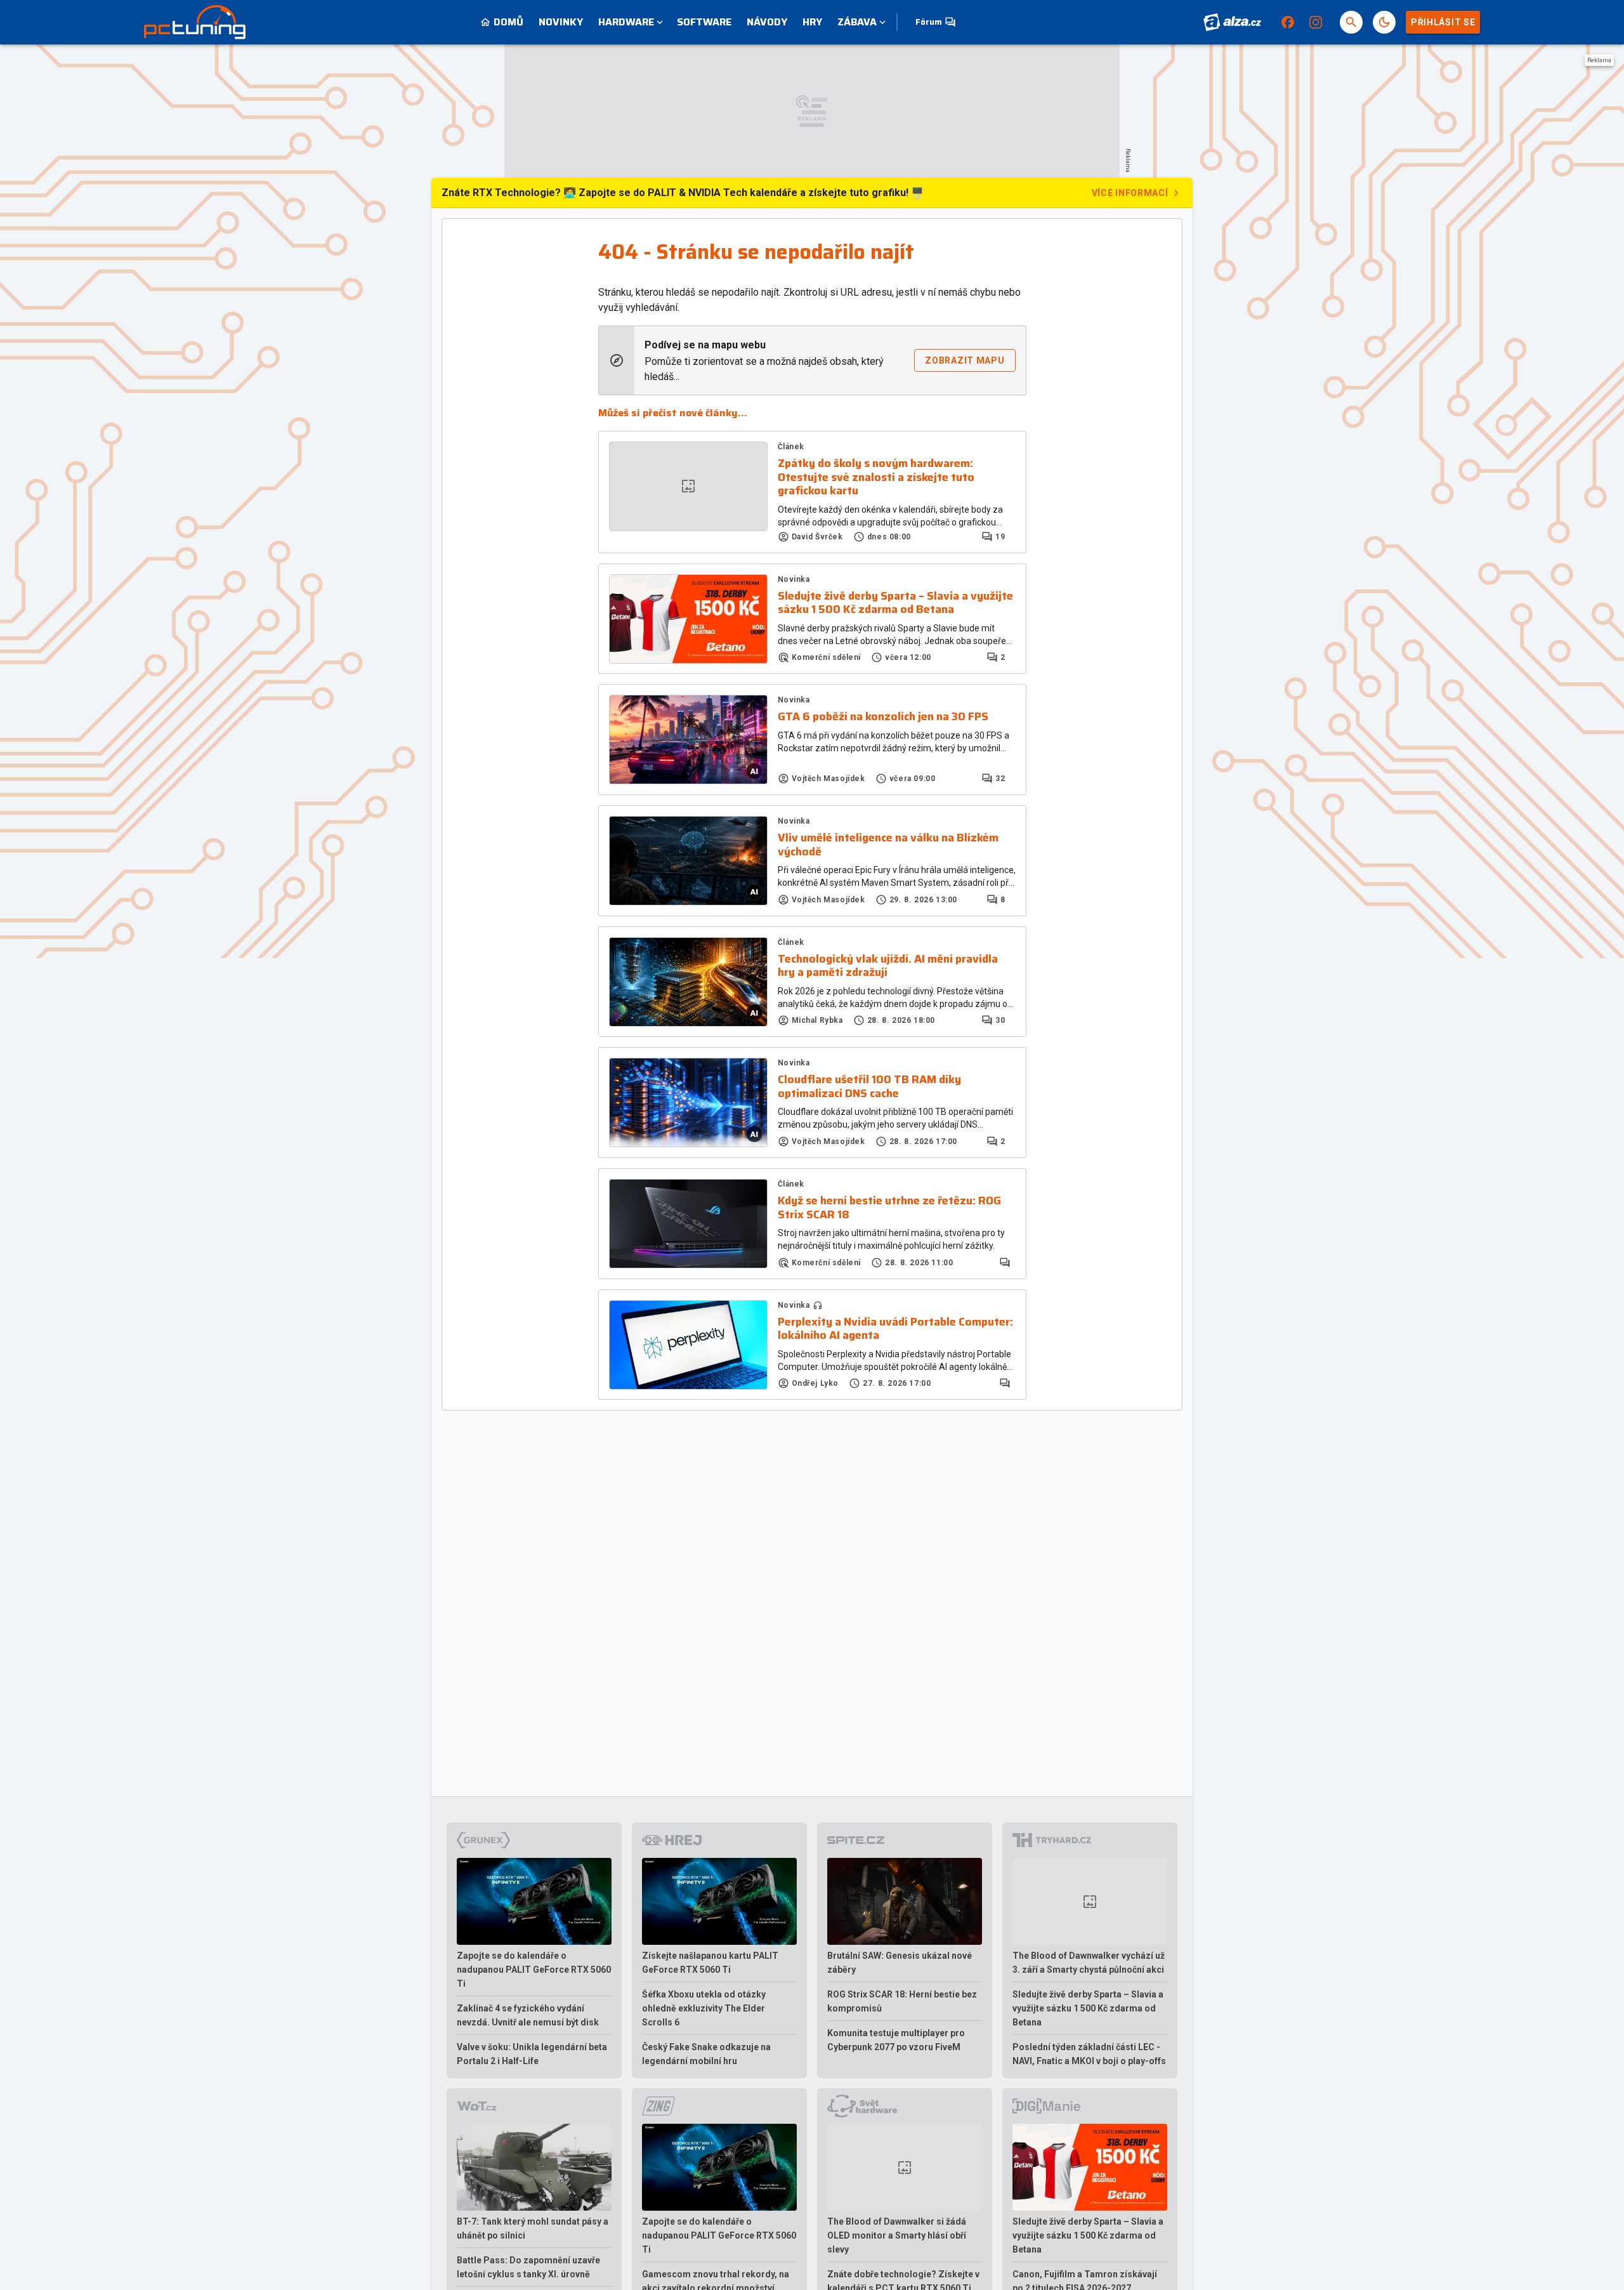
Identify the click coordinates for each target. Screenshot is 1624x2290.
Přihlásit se (1443, 22)
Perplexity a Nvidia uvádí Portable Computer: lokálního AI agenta (895, 1329)
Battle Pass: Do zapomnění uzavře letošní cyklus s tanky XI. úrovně (528, 2267)
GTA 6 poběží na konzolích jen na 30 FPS (883, 717)
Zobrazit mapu (965, 360)
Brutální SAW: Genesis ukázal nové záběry (900, 1963)
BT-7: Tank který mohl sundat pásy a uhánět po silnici (533, 2228)
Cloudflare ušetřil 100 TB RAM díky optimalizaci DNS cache (869, 1087)
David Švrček (817, 537)
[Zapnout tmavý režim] (1384, 22)
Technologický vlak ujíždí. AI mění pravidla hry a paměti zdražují (888, 966)
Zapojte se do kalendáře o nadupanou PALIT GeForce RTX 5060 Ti (534, 1970)
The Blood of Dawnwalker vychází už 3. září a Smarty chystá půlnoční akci (1089, 1963)
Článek (791, 447)
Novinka (794, 579)
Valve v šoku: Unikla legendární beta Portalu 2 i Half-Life (532, 2054)
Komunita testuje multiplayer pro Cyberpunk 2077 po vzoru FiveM (896, 2040)
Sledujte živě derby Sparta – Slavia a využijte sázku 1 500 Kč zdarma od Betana (895, 603)
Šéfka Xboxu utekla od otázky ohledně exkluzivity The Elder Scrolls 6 (704, 2008)
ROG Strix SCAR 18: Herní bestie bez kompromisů (902, 2001)
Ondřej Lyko (815, 1383)
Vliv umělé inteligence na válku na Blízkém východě (888, 845)
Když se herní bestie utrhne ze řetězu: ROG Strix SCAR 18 (889, 1208)
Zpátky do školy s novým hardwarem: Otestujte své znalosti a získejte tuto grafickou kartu (876, 477)
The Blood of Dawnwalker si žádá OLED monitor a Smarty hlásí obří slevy (897, 2235)
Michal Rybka (817, 1020)
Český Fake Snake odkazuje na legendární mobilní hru (706, 2054)
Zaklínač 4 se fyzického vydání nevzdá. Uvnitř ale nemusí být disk (528, 2015)
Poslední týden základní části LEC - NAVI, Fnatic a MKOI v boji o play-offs (1089, 2054)
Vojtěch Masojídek (828, 779)
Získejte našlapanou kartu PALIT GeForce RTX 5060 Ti (710, 1963)
